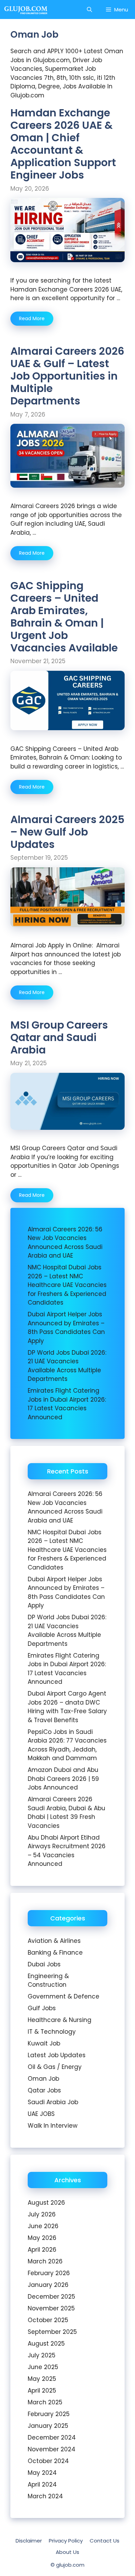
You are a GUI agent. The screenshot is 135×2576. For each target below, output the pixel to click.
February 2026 (49, 2273)
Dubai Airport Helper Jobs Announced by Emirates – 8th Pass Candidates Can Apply (66, 1328)
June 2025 (43, 2367)
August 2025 (46, 2344)
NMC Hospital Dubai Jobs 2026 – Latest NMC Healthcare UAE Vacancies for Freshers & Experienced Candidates (67, 1285)
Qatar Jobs (44, 2090)
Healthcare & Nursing (60, 2020)
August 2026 (46, 2203)
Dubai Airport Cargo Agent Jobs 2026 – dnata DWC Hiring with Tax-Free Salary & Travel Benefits (67, 1707)
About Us (67, 2552)
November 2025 (51, 2308)
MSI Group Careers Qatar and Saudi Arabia (59, 1037)
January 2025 (48, 2426)
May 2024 (42, 2473)
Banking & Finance (55, 1953)
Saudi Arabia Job (53, 2102)
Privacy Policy (66, 2541)
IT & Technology (52, 2032)
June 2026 (43, 2226)
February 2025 (49, 2414)
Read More (32, 318)
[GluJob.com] (26, 9)
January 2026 (48, 2285)
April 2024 (42, 2484)
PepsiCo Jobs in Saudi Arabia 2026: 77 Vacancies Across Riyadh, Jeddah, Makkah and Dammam (67, 1745)
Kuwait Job (44, 2043)
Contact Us (105, 2541)
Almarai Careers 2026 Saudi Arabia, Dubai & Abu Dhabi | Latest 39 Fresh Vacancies (66, 1812)
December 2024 (52, 2437)
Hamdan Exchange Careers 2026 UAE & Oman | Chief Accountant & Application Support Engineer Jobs (63, 144)
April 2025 (42, 2391)
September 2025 (52, 2332)
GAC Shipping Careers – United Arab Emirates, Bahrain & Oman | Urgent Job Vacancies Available (64, 617)
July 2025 (42, 2355)
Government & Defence (64, 1996)
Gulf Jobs (42, 2008)
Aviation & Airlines (54, 1941)
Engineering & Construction (48, 1981)
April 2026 (42, 2250)
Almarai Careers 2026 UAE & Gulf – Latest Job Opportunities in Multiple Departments (67, 376)
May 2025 (42, 2379)
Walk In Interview (53, 2126)
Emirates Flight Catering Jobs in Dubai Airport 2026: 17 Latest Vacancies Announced (67, 1404)
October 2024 (48, 2461)
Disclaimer (29, 2541)
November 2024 (52, 2449)
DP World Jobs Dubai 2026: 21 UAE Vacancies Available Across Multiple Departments (67, 1366)
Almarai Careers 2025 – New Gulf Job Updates (67, 832)
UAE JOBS (41, 2114)
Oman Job (43, 2079)
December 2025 (51, 2297)
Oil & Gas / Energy (55, 2067)
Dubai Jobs (44, 1964)
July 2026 (42, 2214)
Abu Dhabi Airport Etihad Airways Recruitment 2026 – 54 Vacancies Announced (67, 1851)
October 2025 (48, 2320)
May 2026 (42, 2238)
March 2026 (45, 2261)
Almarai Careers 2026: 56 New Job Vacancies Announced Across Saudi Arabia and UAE (65, 1243)
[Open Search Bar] (89, 9)
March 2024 (45, 2496)
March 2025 (45, 2402)
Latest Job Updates (57, 2055)
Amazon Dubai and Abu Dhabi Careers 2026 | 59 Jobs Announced (63, 1779)
